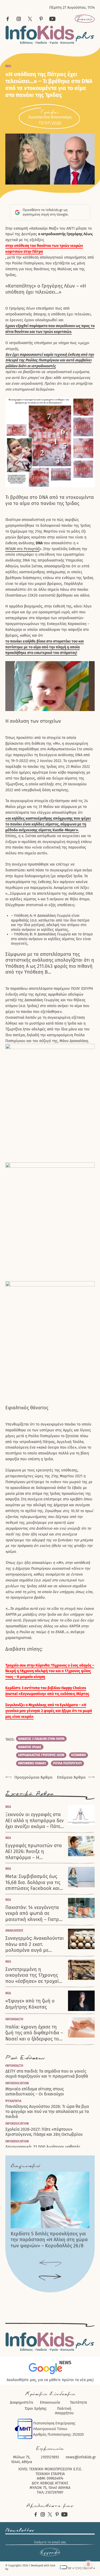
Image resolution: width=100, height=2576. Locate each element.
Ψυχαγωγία (13, 2101)
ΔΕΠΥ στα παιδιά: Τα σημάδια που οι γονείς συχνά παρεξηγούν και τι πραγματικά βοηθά (47, 2074)
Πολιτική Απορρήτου (64, 2411)
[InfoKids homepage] (50, 35)
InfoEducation (17, 2083)
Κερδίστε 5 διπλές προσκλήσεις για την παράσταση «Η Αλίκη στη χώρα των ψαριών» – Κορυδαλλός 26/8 (49, 2240)
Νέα (8, 66)
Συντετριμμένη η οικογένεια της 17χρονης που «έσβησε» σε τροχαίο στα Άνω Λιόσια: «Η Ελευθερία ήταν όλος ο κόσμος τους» (33, 1975)
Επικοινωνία (50, 2402)
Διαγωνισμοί (25, 2166)
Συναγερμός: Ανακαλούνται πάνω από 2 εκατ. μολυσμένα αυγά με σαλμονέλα (35, 1944)
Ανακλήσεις (14, 1931)
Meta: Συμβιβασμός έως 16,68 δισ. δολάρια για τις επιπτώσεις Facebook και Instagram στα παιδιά (33, 1882)
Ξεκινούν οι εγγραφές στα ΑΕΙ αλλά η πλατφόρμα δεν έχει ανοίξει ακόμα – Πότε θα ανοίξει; (35, 1821)
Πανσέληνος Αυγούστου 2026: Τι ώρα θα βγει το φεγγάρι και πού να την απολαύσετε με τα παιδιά (47, 2111)
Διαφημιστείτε (22, 2402)
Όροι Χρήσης (36, 2409)
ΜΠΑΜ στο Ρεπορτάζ (22, 549)
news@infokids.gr (81, 2457)
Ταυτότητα (78, 2402)
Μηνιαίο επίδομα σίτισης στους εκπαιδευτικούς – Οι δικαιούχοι (35, 2091)
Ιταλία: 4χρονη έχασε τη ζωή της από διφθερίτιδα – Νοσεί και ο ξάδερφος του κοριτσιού (34, 2033)
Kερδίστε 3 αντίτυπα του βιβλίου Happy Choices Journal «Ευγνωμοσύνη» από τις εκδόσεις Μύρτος (47, 1691)
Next (50, 2277)
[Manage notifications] (88, 2564)
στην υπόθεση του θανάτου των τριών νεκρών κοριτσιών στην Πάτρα (44, 249)
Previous (50, 2264)
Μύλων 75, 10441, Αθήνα (21, 2460)
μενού (85, 19)
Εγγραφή (50, 2552)
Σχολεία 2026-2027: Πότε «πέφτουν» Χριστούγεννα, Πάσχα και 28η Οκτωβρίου (44, 2132)
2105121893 (50, 2457)
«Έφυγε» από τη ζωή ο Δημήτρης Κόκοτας (30, 2004)
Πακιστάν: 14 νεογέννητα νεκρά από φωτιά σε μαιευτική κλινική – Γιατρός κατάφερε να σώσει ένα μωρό (35, 1914)
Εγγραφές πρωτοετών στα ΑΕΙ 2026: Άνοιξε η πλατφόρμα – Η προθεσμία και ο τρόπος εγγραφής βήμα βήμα (34, 1852)
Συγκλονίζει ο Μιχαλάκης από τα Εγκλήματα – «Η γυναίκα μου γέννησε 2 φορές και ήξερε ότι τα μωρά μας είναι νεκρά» (49, 1711)
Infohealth (14, 2019)
